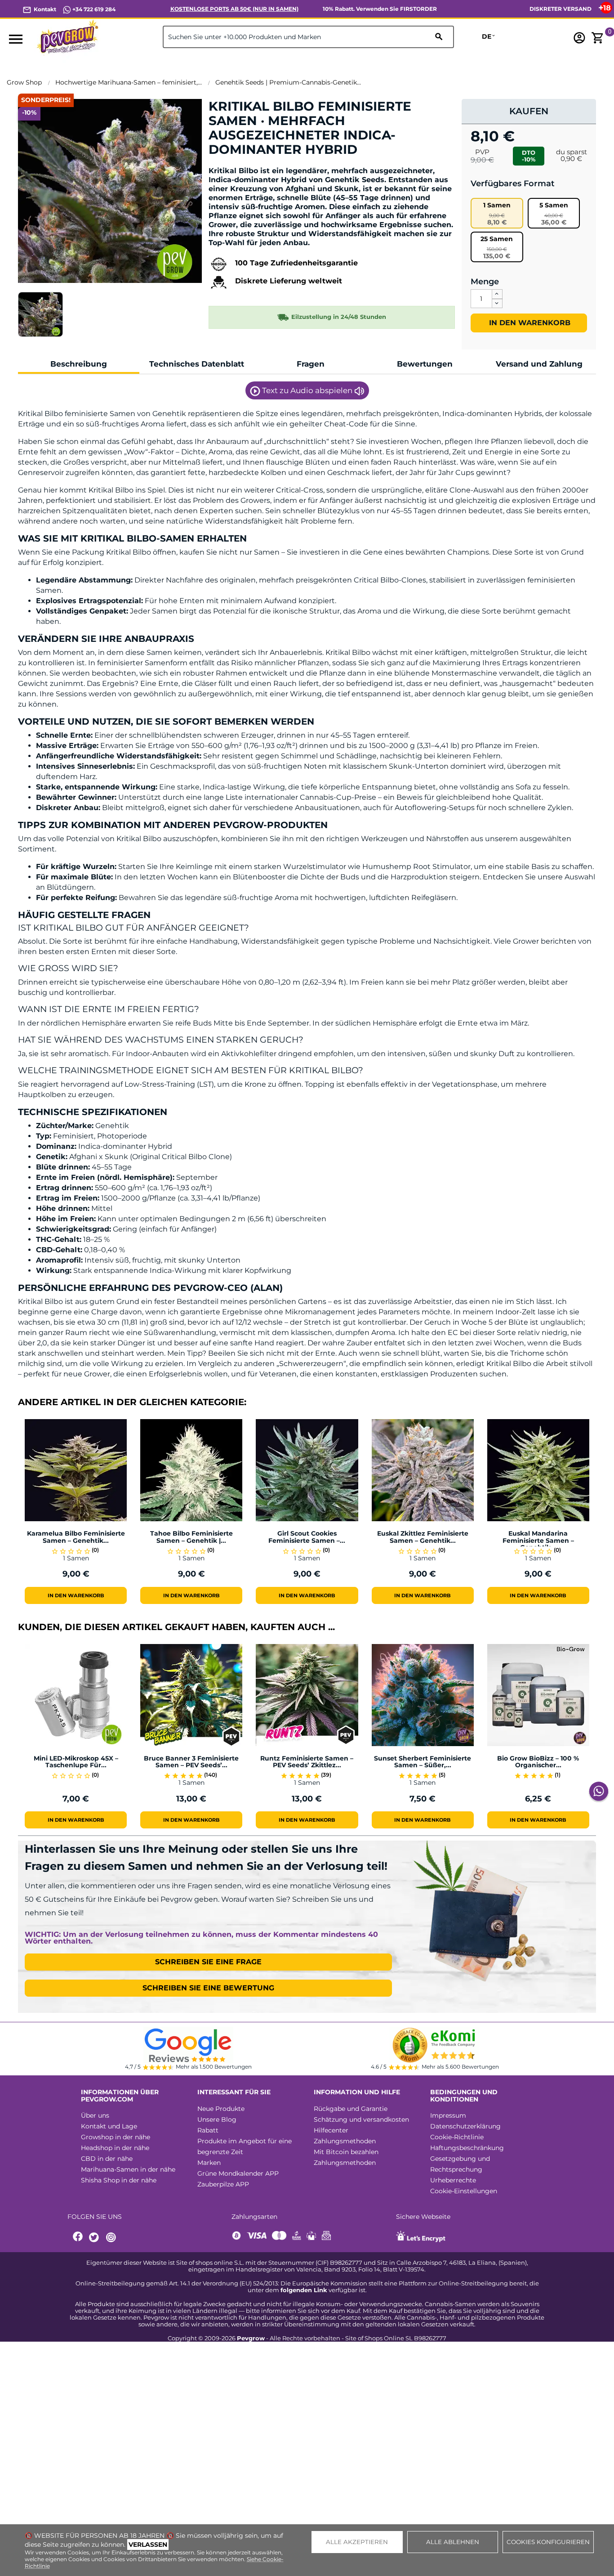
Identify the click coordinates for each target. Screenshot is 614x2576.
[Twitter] (95, 2238)
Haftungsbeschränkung (467, 2148)
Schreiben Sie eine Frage (208, 1962)
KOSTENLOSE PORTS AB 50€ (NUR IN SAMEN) (234, 9)
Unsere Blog (217, 2119)
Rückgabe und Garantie (351, 2109)
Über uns (95, 2115)
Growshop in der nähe (116, 2137)
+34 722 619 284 (93, 9)
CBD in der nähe (107, 2159)
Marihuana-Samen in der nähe (128, 2169)
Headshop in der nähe (115, 2148)
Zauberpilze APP (223, 2184)
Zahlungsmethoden (345, 2141)
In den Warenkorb (529, 323)
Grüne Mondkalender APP (238, 2173)
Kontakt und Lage (109, 2126)
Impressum (448, 2115)
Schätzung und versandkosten (361, 2119)
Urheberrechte (453, 2180)
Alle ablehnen (453, 2542)
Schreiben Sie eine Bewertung (208, 1988)
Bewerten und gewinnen (256, 165)
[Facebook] (78, 2238)
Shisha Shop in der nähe (119, 2180)
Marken (209, 2163)
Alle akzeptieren (357, 2542)
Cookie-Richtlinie (457, 2137)
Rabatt (208, 2130)
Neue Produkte (221, 2109)
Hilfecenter (331, 2130)
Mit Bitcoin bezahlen (346, 2152)
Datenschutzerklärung (465, 2126)
